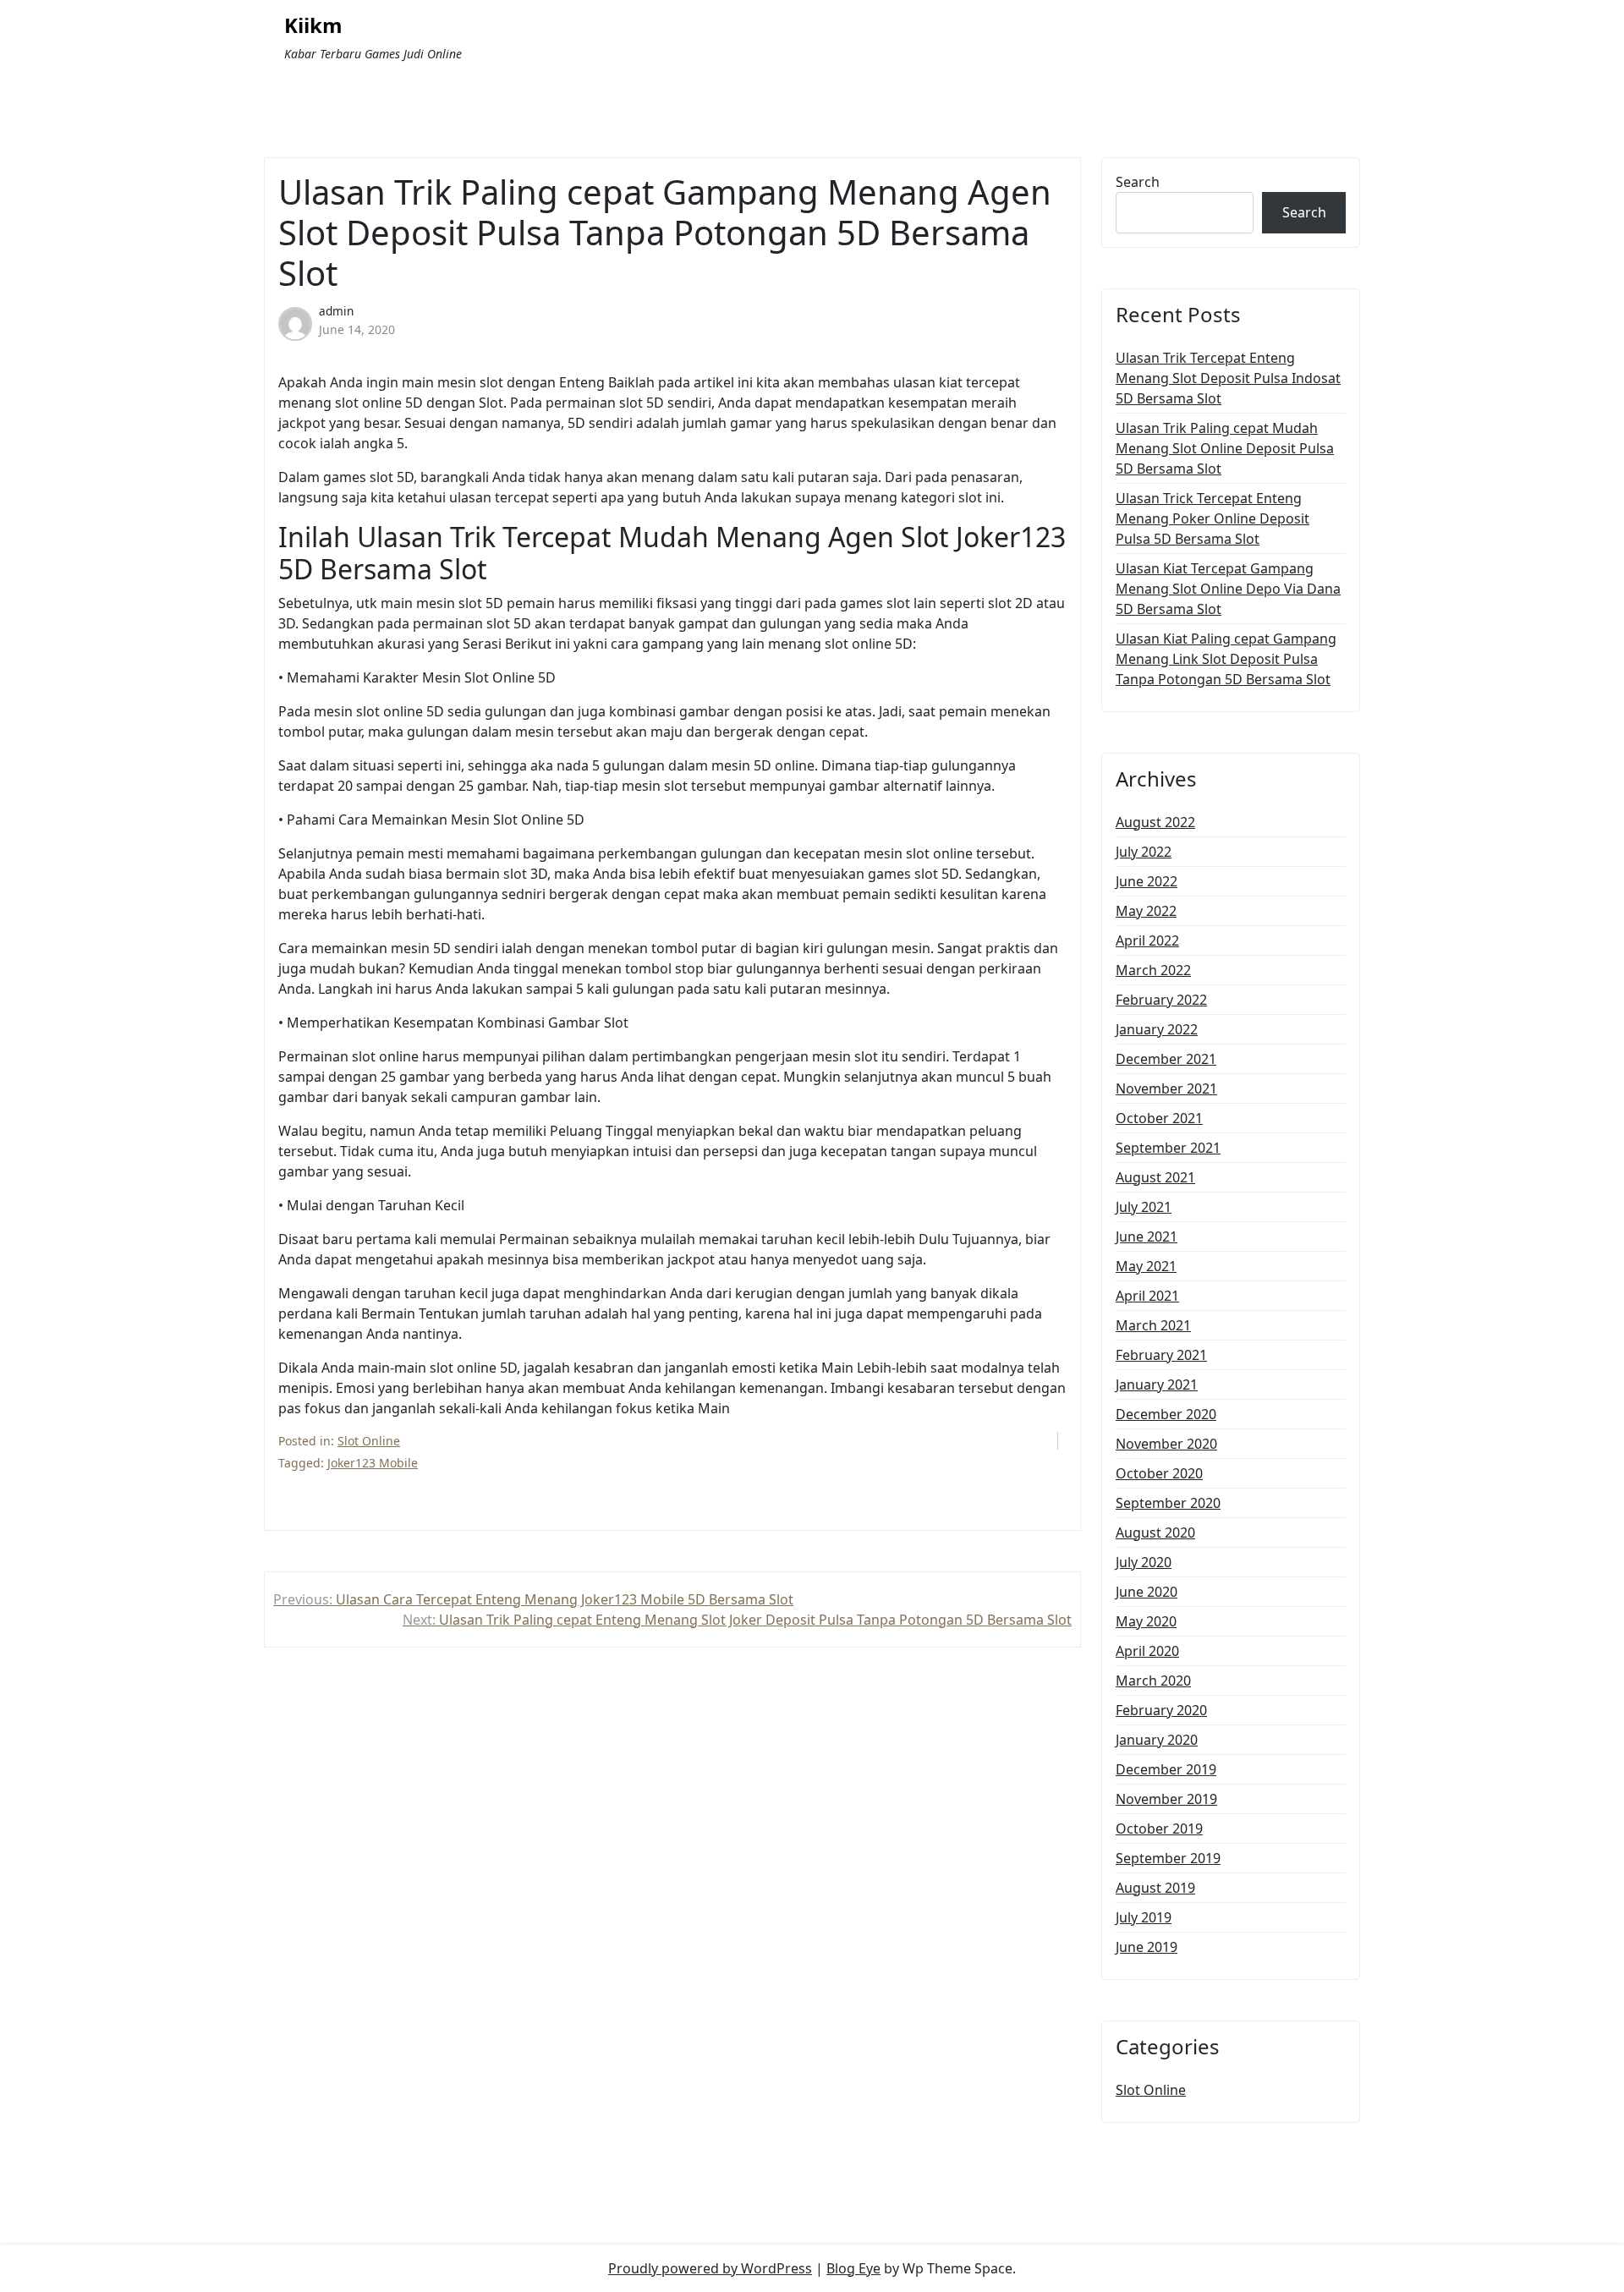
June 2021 (1147, 1236)
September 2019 (1168, 1858)
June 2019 (1147, 1947)
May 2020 (1146, 1621)
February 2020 (1161, 1710)
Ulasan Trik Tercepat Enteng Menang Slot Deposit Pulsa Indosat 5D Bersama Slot (1228, 378)
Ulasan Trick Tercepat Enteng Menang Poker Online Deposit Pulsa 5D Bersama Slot (1213, 518)
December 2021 (1166, 1059)
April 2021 (1147, 1296)
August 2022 (1155, 822)
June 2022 (1147, 881)
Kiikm (313, 26)
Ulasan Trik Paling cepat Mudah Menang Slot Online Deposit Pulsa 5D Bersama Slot (1225, 448)
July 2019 (1144, 1917)
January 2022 (1157, 1029)
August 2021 (1155, 1177)
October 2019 (1159, 1829)
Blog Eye (853, 2268)
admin (336, 311)
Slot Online (369, 1441)
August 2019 (1155, 1888)
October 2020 (1159, 1473)
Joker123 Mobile (373, 1463)
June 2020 (1147, 1592)
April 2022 (1147, 940)
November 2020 (1166, 1444)
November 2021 (1166, 1088)
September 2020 (1168, 1503)
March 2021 (1153, 1325)
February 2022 (1161, 1000)
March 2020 (1153, 1681)
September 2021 (1168, 1148)
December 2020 (1166, 1414)
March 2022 (1153, 970)
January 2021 (1157, 1385)
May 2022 (1146, 911)
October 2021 (1159, 1118)
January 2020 (1157, 1740)
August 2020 (1155, 1533)
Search (1138, 182)
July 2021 (1144, 1207)
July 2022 (1144, 852)
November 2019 (1166, 1799)
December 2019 (1166, 1769)
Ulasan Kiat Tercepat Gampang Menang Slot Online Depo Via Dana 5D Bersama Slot (1228, 589)
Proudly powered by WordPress (710, 2268)
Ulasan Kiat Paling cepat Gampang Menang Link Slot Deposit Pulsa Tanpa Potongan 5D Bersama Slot (1226, 659)
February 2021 (1161, 1355)
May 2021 (1146, 1266)
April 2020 (1147, 1651)
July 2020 (1144, 1562)
